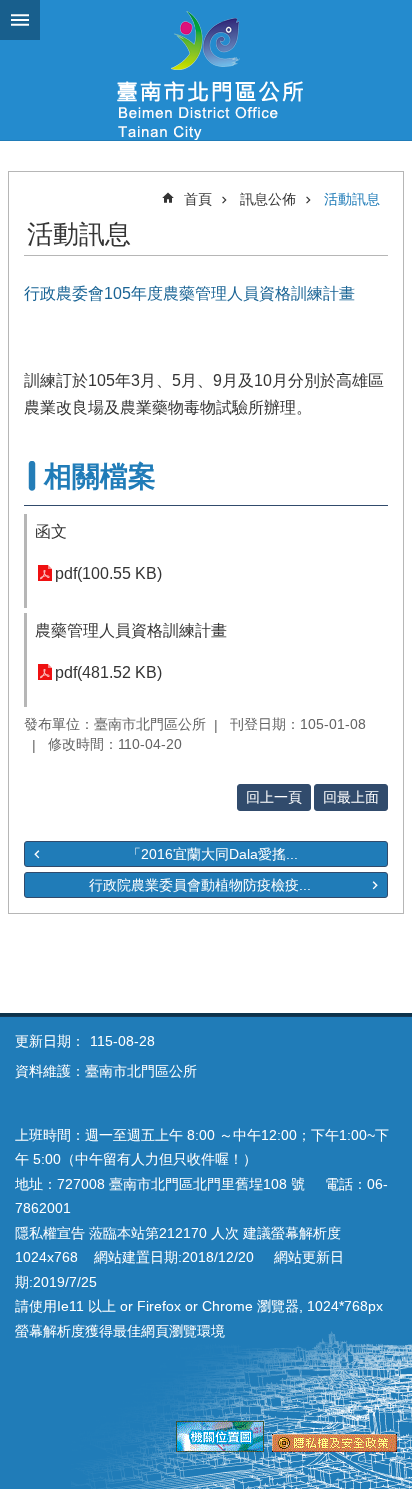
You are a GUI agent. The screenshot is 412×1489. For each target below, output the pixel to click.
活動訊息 (352, 199)
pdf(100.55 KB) (108, 573)
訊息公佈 (268, 199)
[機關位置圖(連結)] (220, 1447)
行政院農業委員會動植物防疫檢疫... (200, 885)
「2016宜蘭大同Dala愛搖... (212, 854)
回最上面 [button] (351, 797)
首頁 (198, 199)
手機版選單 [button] (20, 20)
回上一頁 (274, 797)
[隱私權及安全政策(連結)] (334, 1447)
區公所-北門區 (206, 70)
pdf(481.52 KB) (108, 672)
